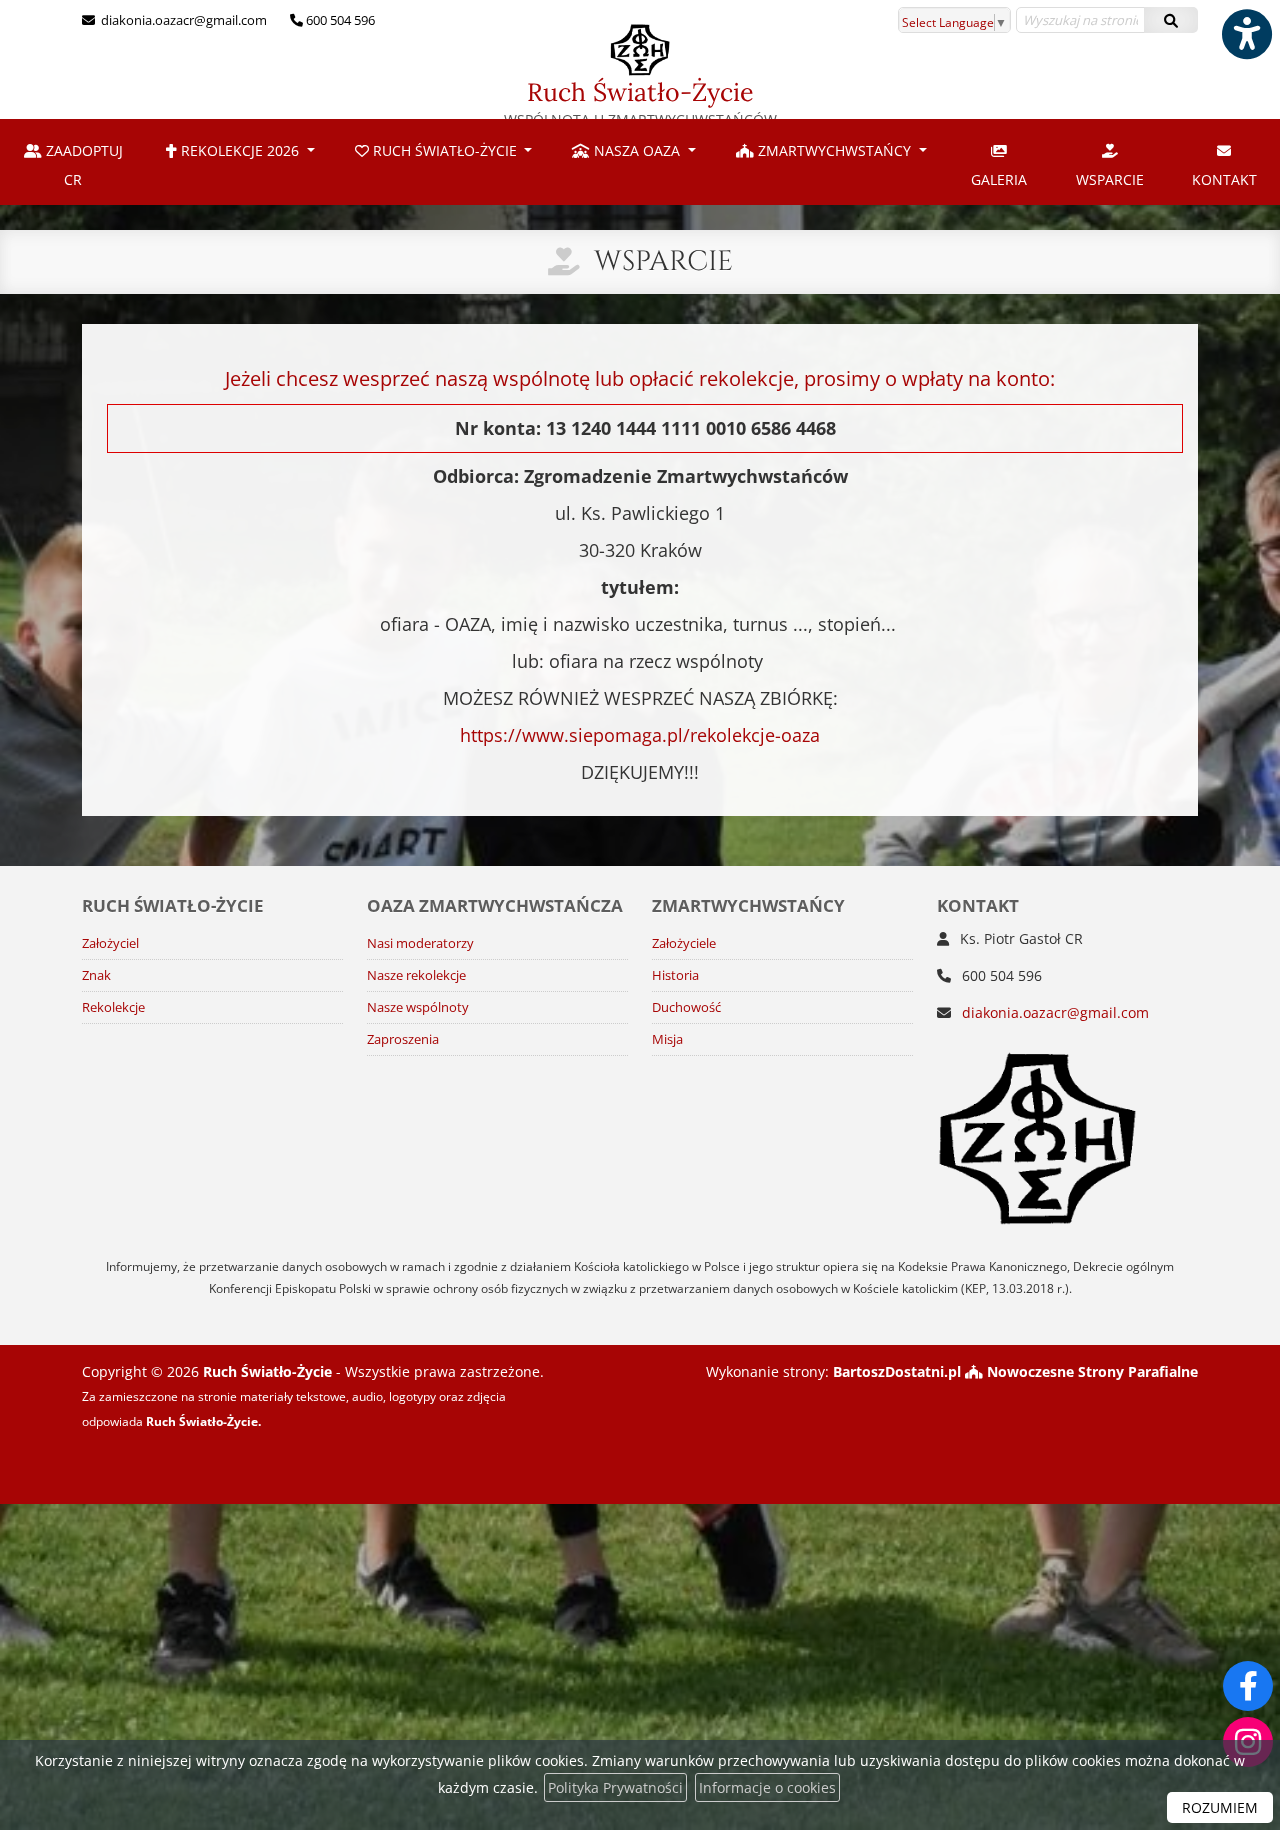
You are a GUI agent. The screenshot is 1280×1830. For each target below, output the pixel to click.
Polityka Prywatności (615, 1787)
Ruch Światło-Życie (640, 102)
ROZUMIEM (1220, 1807)
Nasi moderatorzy (420, 943)
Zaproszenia (403, 1039)
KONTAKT (1224, 179)
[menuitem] (73, 162)
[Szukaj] (1171, 20)
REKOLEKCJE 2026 (240, 150)
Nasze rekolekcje (416, 975)
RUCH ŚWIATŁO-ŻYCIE (445, 150)
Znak (96, 975)
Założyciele (684, 943)
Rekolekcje (113, 1007)
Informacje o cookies (767, 1787)
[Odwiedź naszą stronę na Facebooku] (1248, 1686)
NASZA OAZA (637, 150)
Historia (675, 975)
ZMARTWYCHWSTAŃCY (834, 150)
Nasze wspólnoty (418, 1007)
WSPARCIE (1110, 179)
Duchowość (686, 1007)
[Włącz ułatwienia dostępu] (1246, 34)
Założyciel (110, 943)
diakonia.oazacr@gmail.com (182, 20)
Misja (667, 1039)
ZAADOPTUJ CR (82, 165)
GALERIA (999, 179)
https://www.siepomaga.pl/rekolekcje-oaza (640, 735)
